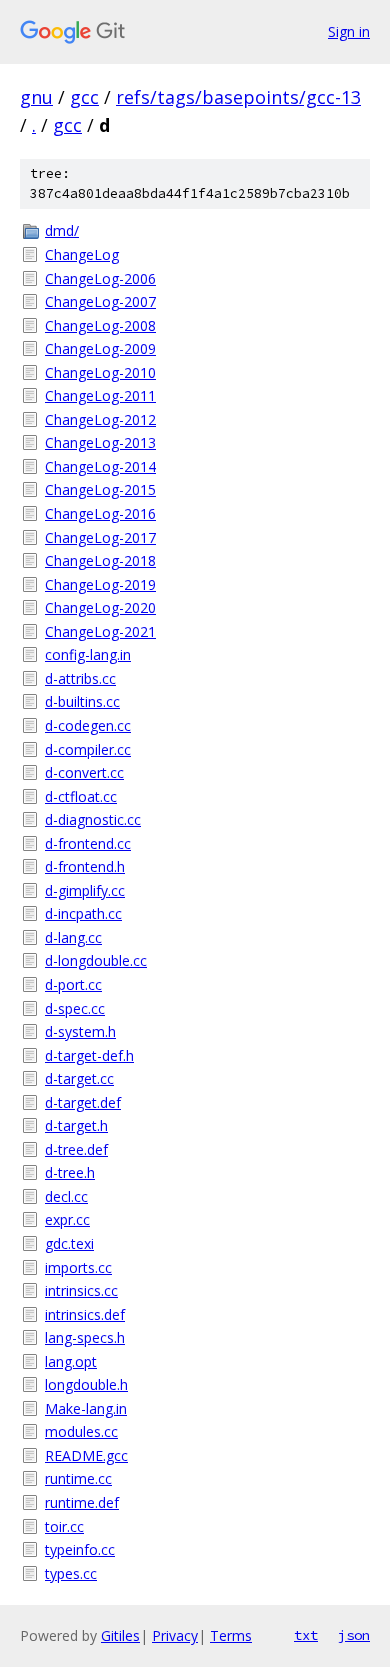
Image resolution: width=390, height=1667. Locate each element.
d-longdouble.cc (96, 960)
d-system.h (80, 1031)
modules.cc (81, 1431)
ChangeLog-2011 (100, 395)
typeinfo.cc (80, 1549)
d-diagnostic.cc (93, 819)
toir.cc (64, 1526)
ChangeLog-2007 (100, 301)
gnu (36, 97)
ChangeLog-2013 (100, 442)
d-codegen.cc (88, 725)
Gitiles (120, 1635)
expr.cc (67, 1219)
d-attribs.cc (80, 678)
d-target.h (76, 1125)
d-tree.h (70, 1172)
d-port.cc (73, 984)
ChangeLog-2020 (100, 607)
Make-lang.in (86, 1408)
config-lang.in (88, 654)
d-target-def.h (89, 1055)
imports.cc (78, 1267)
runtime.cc (78, 1478)
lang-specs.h (85, 1337)
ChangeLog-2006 (100, 278)
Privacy (175, 1635)
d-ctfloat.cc (81, 796)
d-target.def (83, 1102)
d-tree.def (76, 1149)
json (354, 1635)
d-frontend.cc (88, 843)
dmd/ (62, 230)
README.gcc (86, 1455)
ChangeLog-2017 (100, 537)
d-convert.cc (84, 772)
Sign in (349, 31)
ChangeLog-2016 (100, 513)
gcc (84, 97)
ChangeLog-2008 (100, 325)
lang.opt (71, 1361)
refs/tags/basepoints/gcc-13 (238, 97)
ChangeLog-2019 (100, 584)
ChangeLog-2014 (100, 466)
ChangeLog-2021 (100, 631)
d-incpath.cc (83, 913)
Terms (231, 1635)
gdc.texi (69, 1243)
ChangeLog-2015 (100, 489)
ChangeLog (82, 254)
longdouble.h (86, 1384)
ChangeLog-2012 (100, 419)
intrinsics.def (85, 1314)
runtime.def (82, 1502)
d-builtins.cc (82, 701)
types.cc (71, 1573)
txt (306, 1635)
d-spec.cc (75, 1008)
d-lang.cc (73, 937)
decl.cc (66, 1196)
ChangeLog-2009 (100, 348)
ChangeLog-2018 (100, 560)
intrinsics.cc (81, 1290)
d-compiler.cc (88, 749)
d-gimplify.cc (85, 890)
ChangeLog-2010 (100, 372)
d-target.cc (79, 1078)
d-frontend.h (85, 866)
